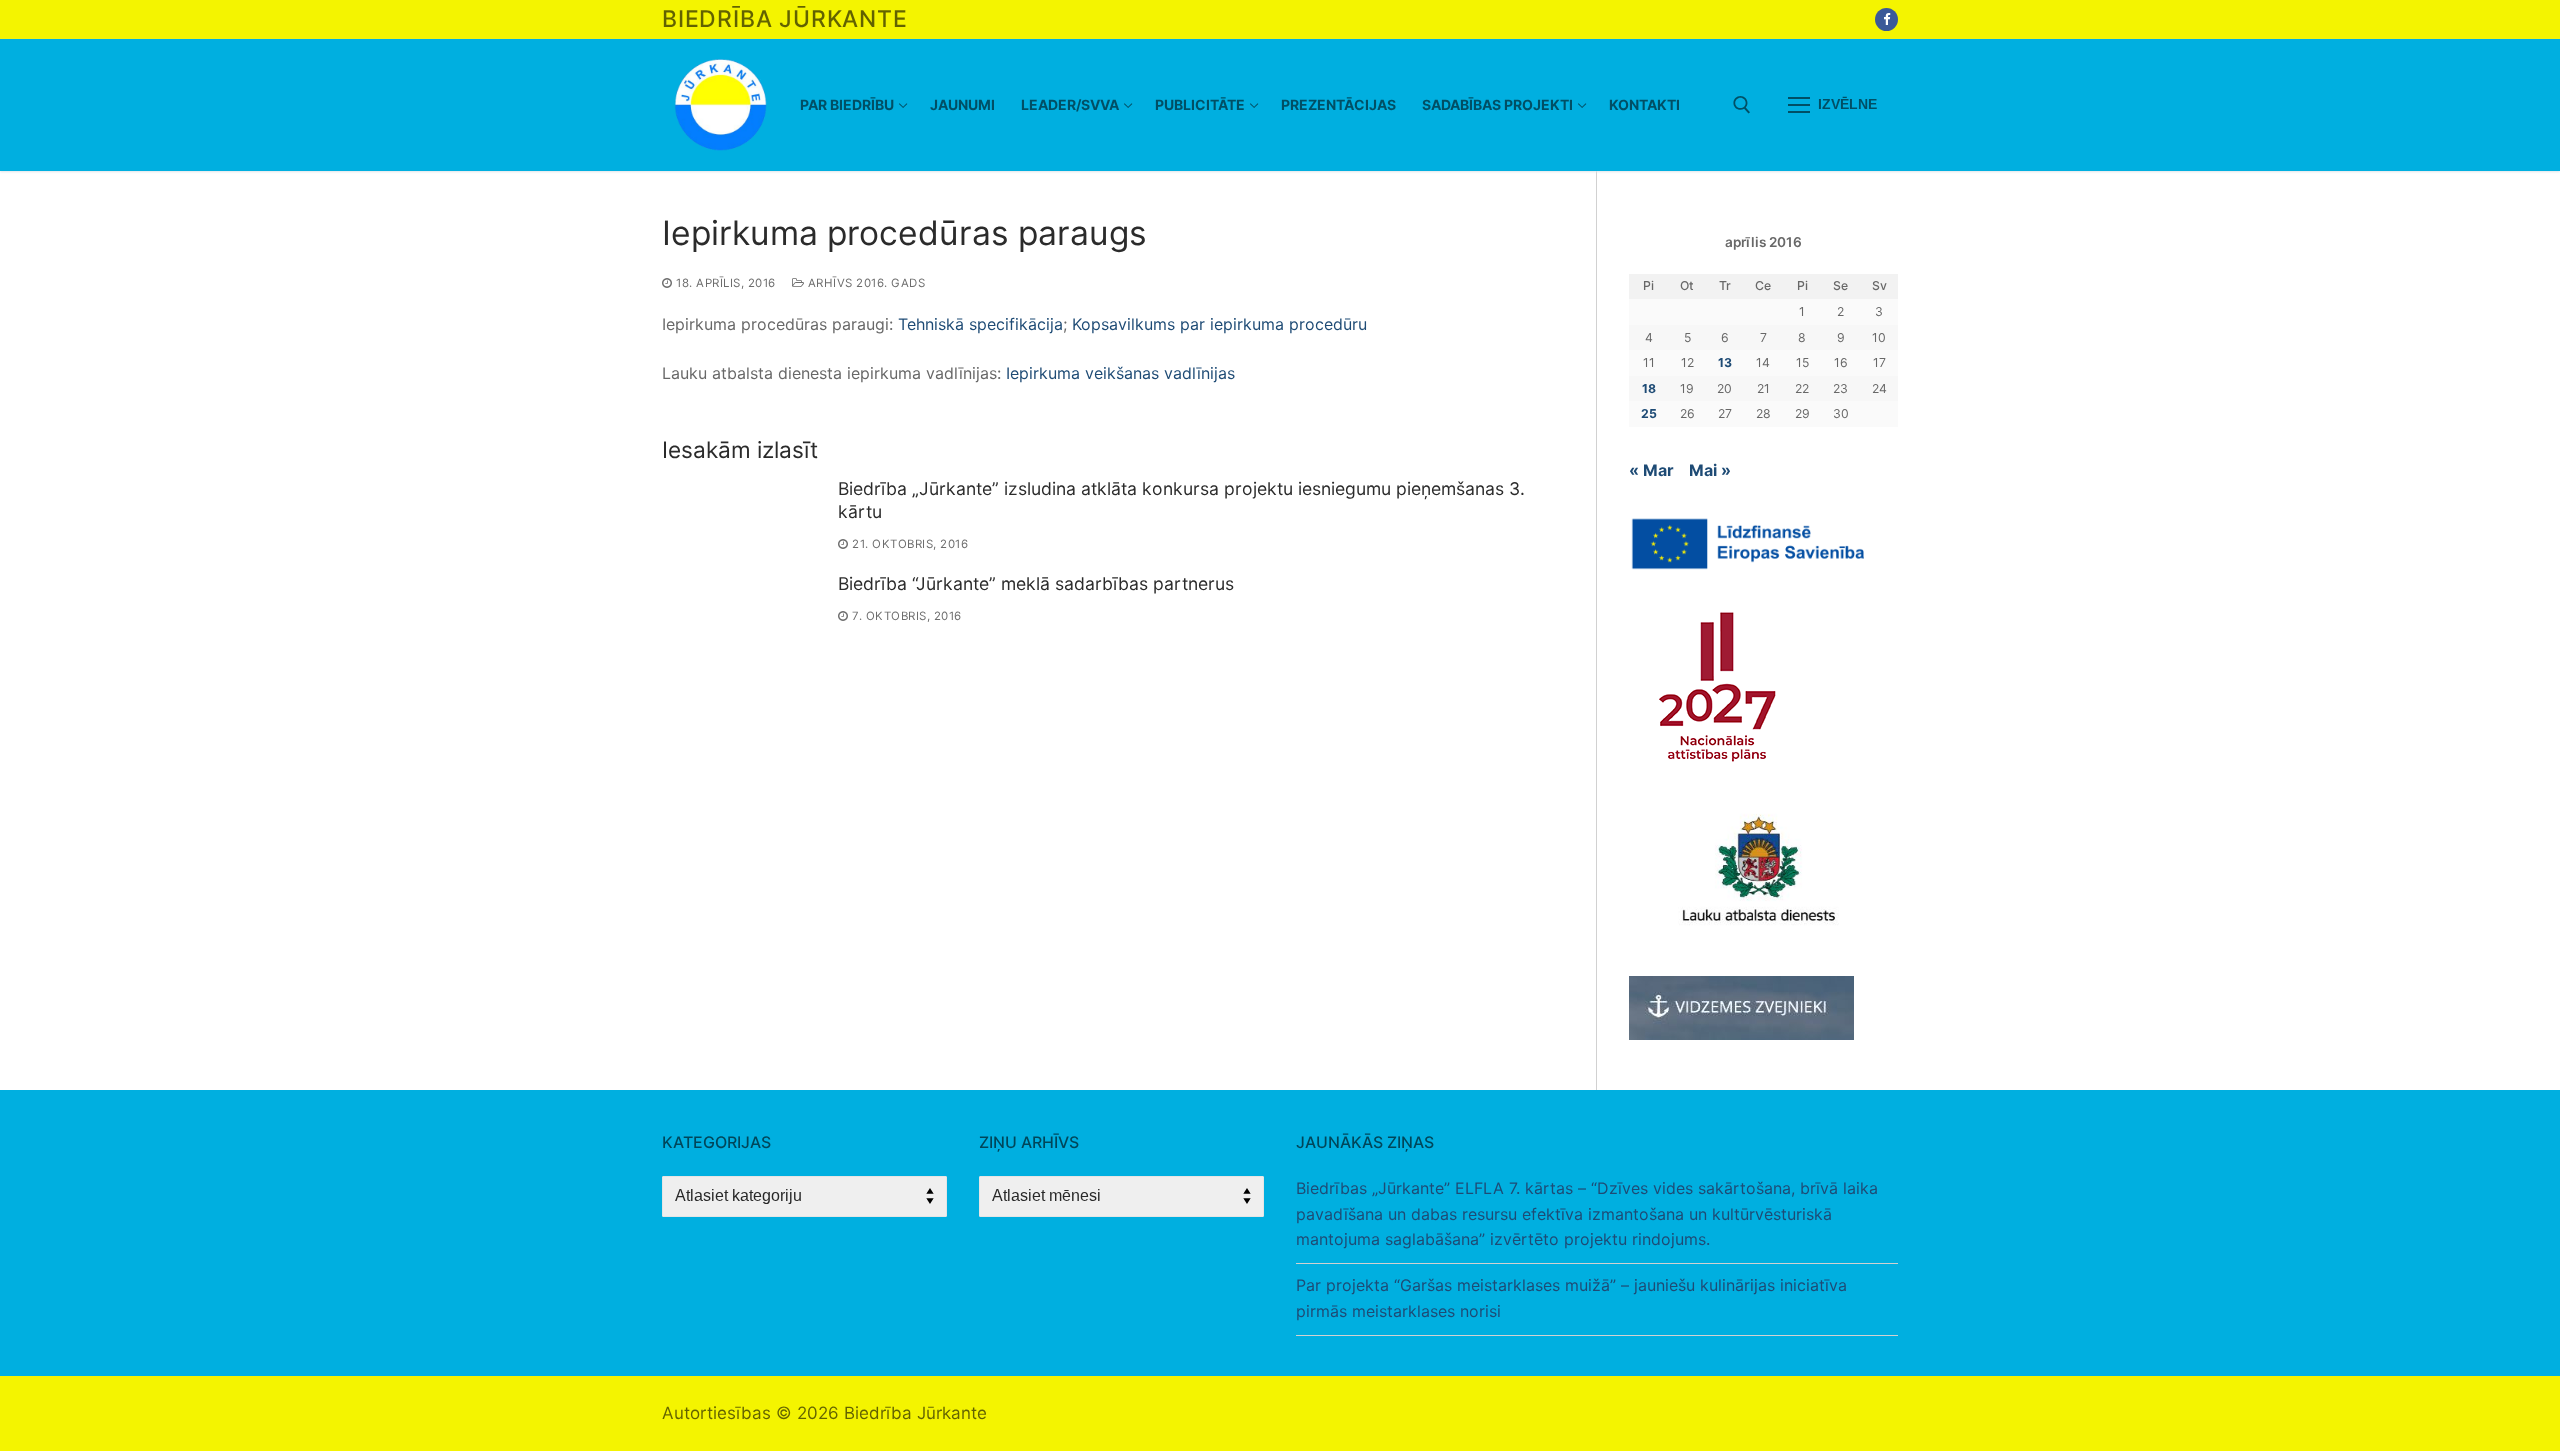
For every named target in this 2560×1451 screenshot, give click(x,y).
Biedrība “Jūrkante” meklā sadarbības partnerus (1036, 583)
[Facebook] (1886, 19)
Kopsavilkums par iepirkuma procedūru (1219, 324)
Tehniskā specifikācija (980, 324)
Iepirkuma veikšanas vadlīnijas (1120, 373)
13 (1725, 362)
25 (1649, 413)
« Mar (1651, 470)
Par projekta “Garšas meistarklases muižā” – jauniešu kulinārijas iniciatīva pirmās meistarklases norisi (1571, 1298)
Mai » (1710, 470)
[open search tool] (1742, 105)
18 (1649, 388)
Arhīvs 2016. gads (864, 283)
